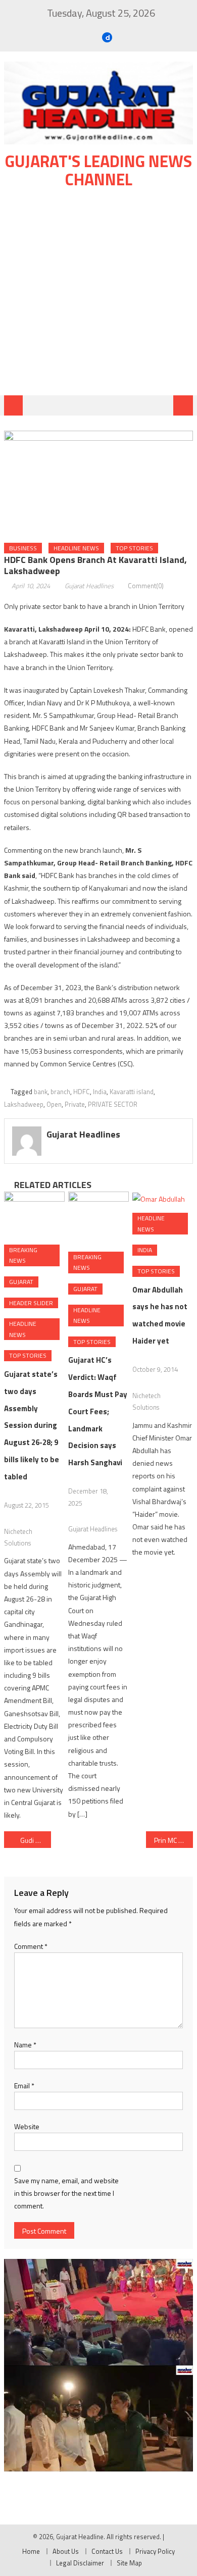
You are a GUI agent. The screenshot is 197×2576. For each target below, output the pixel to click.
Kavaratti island (132, 1092)
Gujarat (21, 1282)
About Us (66, 2551)
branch (60, 1092)
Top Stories (134, 548)
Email (24, 2085)
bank (41, 1092)
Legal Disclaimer (80, 2563)
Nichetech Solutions (18, 1537)
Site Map (129, 2563)
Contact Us (107, 2551)
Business (23, 548)
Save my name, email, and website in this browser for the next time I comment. (66, 2193)
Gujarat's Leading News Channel (98, 170)
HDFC (82, 1092)
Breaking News (23, 1255)
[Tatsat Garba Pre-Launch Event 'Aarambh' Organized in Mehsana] (98, 2419)
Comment (31, 1946)
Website (27, 2126)
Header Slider (31, 1303)
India (100, 1092)
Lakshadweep (24, 1104)
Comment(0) (146, 586)
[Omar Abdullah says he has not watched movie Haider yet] (163, 1198)
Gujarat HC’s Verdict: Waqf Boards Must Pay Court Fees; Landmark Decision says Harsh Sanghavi (98, 1411)
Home (31, 2551)
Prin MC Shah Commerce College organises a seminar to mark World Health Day (174, 1840)
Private (75, 1104)
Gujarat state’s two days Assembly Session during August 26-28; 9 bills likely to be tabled (32, 1425)
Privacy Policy (155, 2551)
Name (25, 2045)
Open (54, 1104)
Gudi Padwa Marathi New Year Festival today (36, 1840)
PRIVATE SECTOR (113, 1104)
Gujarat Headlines (89, 586)
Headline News (76, 548)
